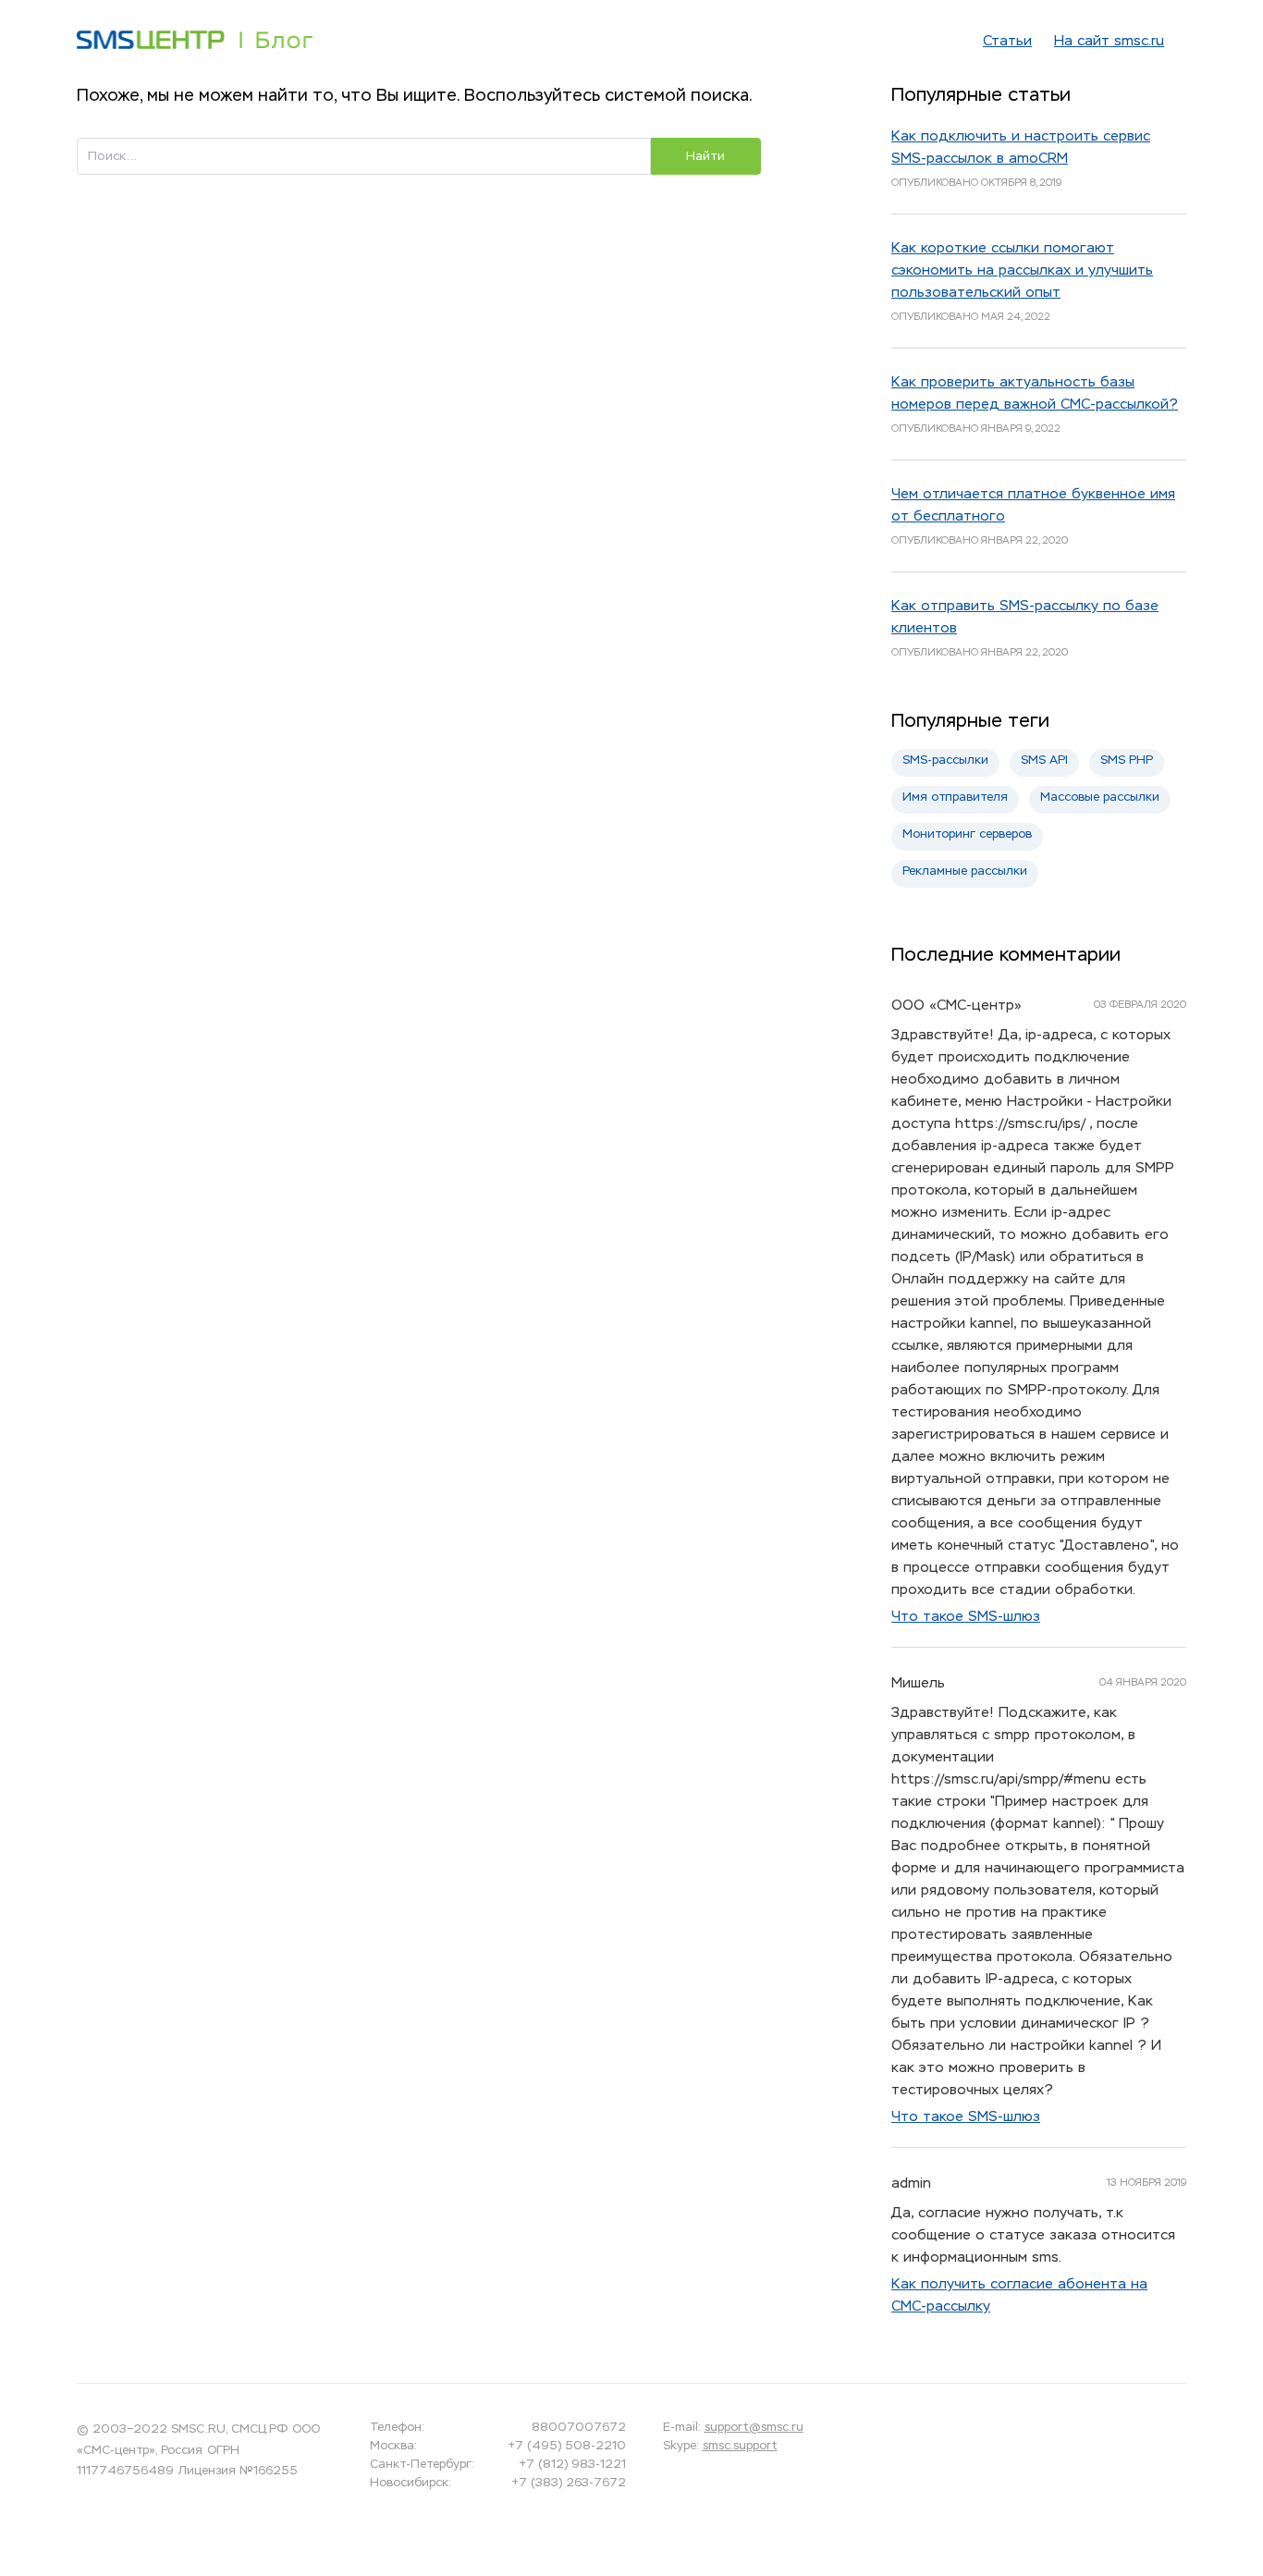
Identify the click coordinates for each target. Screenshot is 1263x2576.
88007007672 (578, 2428)
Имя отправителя (955, 797)
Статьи (1007, 41)
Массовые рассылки (1100, 797)
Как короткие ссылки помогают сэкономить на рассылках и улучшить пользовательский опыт (1022, 270)
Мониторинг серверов (967, 834)
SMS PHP (1127, 761)
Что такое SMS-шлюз (966, 1617)
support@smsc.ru (754, 2428)
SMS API (1044, 761)
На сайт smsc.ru (1109, 41)
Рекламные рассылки (965, 871)
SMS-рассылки (945, 761)
